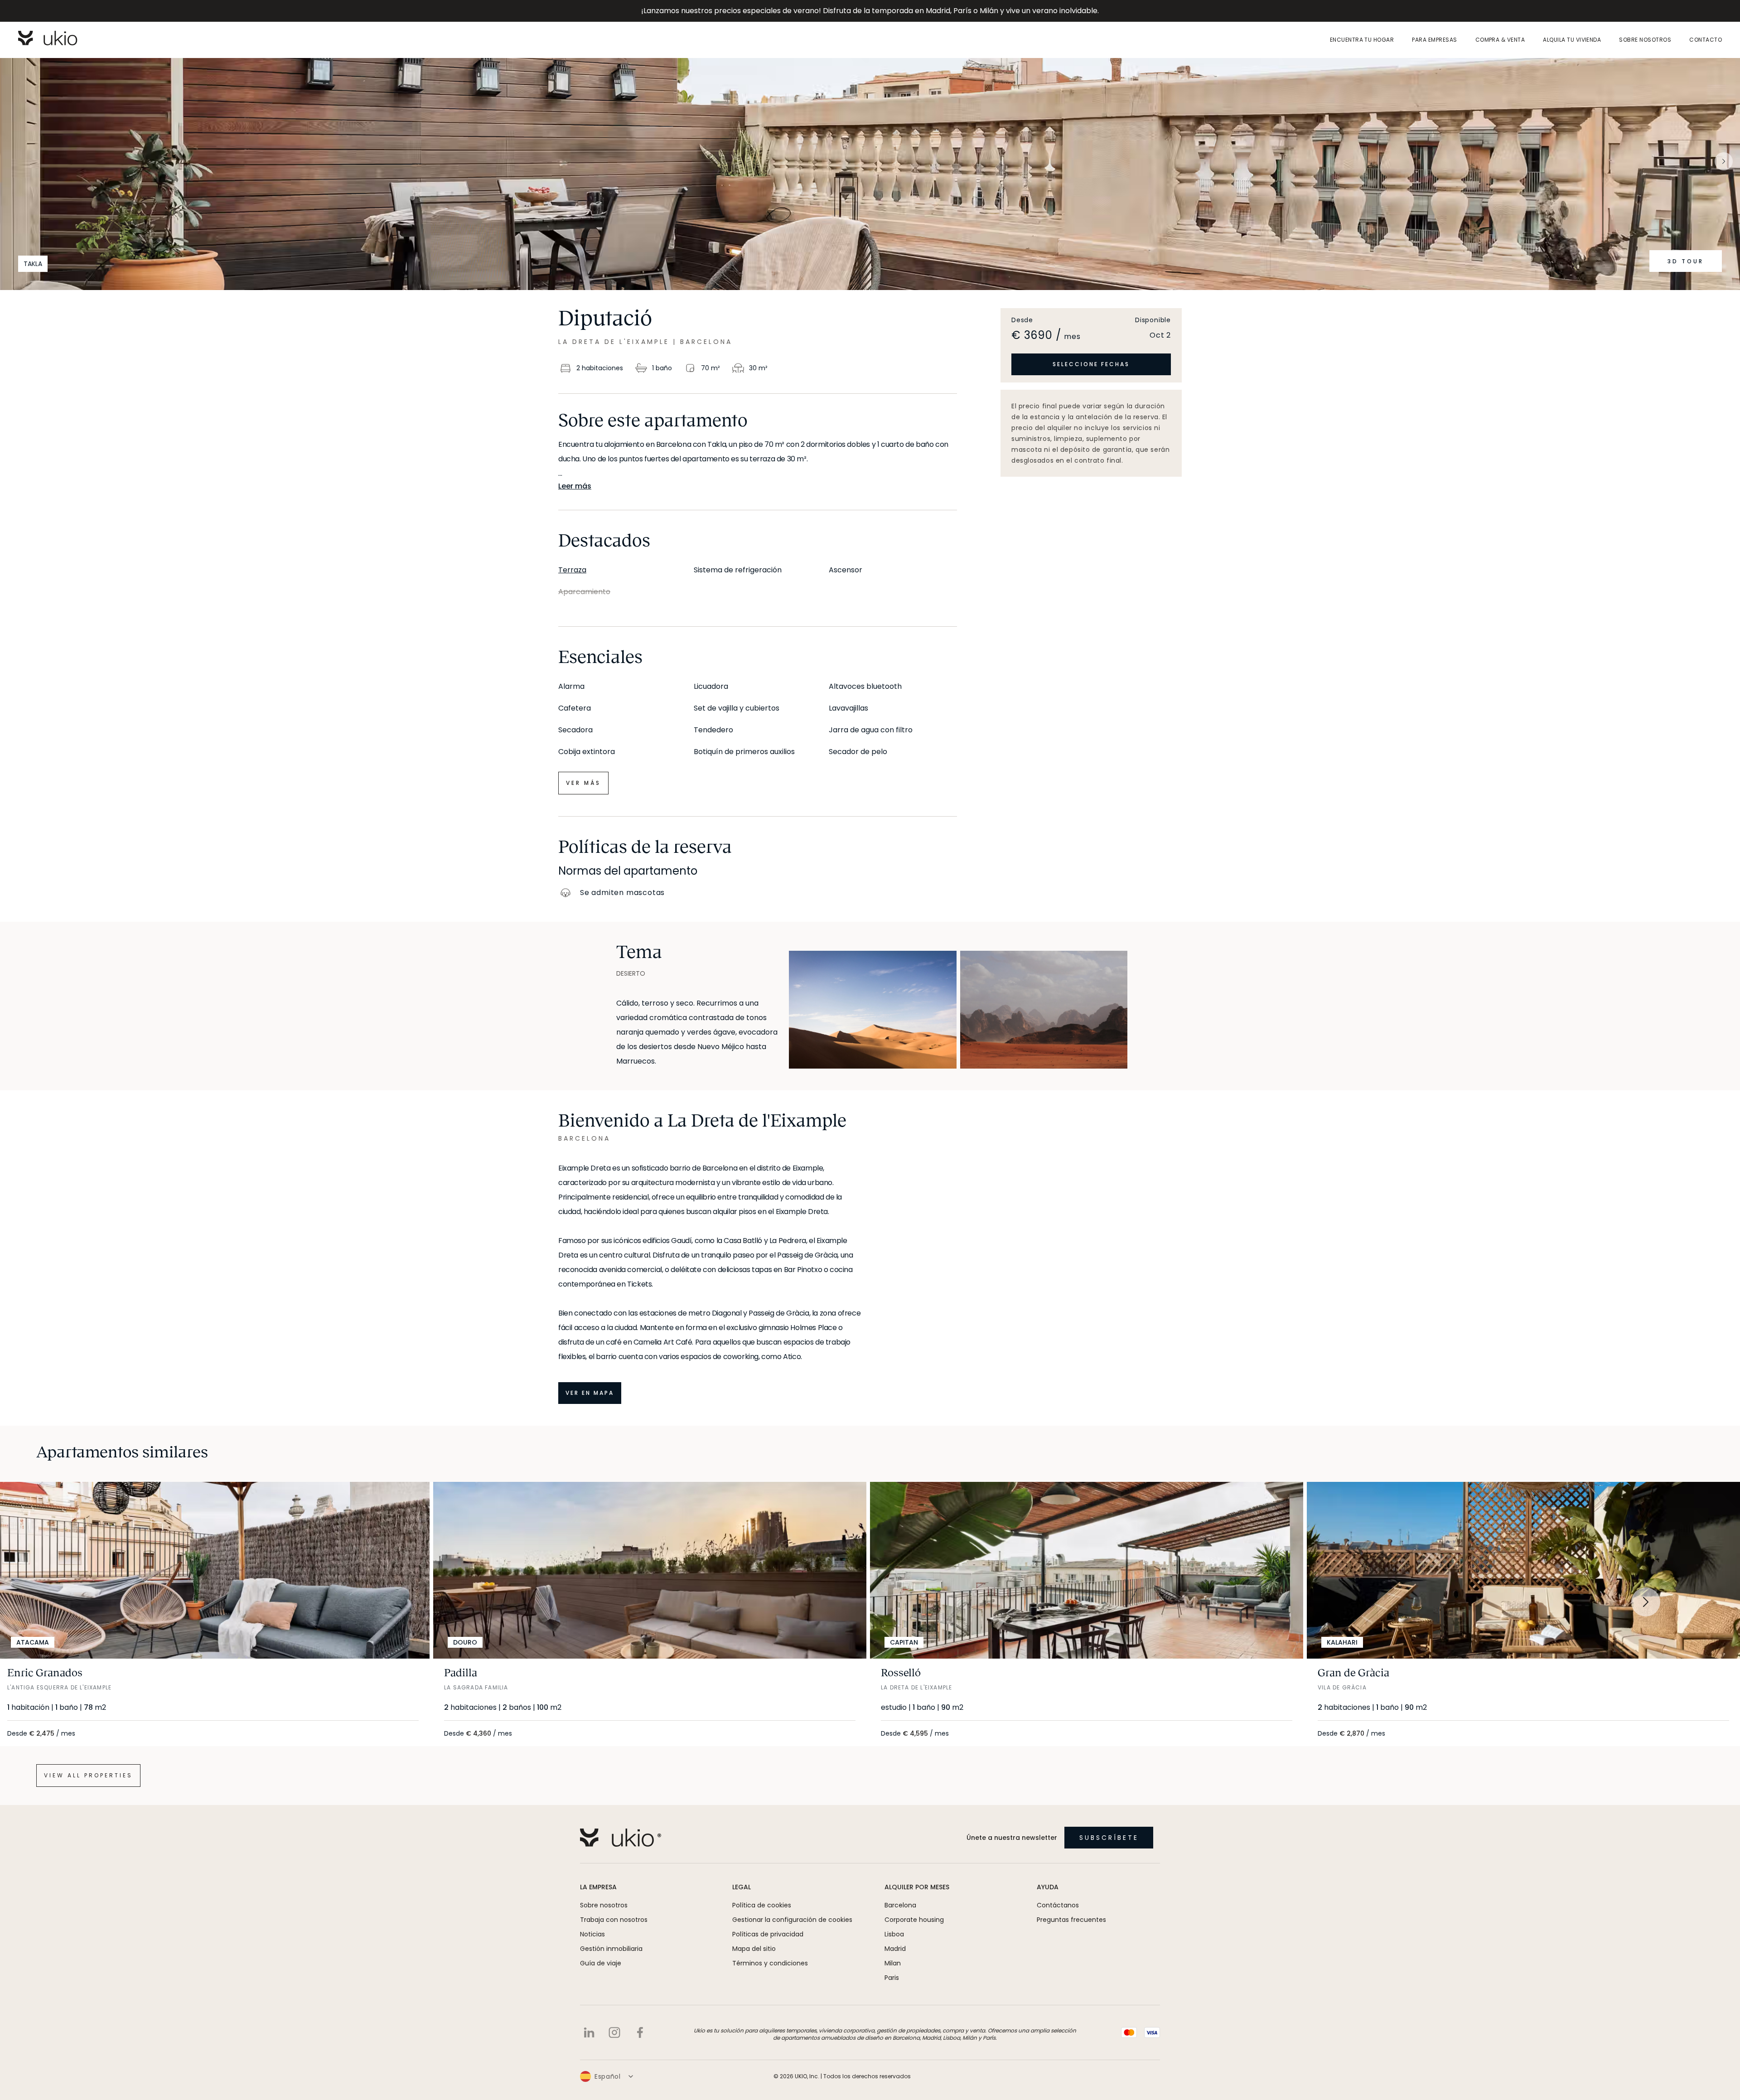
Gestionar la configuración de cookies (792, 1920)
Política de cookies (762, 1905)
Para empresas (1434, 40)
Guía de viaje (601, 1963)
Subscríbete (1109, 1838)
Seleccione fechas (1091, 364)
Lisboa (894, 1934)
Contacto (1706, 40)
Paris (892, 1978)
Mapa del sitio (754, 1949)
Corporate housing (914, 1920)
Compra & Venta (1500, 40)
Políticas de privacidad (768, 1934)
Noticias (592, 1934)
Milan (893, 1963)
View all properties (88, 1775)
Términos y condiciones (770, 1963)
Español (608, 2076)
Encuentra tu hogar (1362, 40)
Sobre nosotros (1645, 40)
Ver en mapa (590, 1393)
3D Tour (1686, 261)
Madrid (895, 1949)
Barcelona (900, 1905)
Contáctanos (1058, 1905)
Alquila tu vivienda (1572, 40)
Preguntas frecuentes (1071, 1920)
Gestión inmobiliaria (611, 1949)
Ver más (583, 783)
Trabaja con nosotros (614, 1920)
